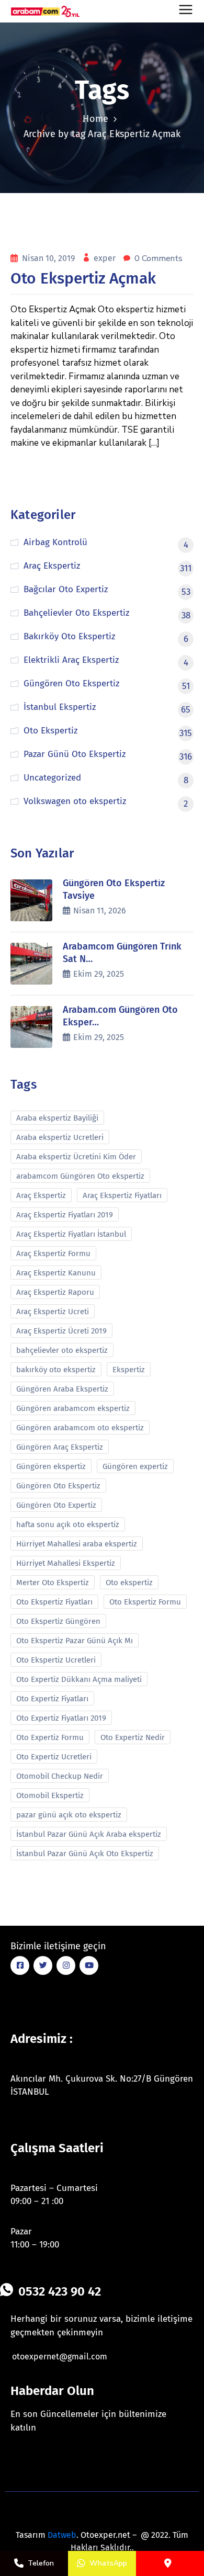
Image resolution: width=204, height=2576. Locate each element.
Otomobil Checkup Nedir (60, 1776)
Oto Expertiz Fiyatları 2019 (61, 1718)
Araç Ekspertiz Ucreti (53, 1312)
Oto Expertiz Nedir (133, 1737)
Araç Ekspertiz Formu (53, 1253)
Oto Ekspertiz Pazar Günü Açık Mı (75, 1641)
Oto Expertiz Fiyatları (52, 1699)
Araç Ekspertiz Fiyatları (122, 1195)
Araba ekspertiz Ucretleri (60, 1137)
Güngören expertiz (135, 1466)
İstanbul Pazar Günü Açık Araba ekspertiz (89, 1834)
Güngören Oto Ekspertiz (58, 1486)
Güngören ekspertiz (51, 1466)
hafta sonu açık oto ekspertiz (68, 1524)
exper (106, 258)
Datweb (62, 2535)
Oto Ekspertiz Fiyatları (54, 1602)
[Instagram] (66, 1965)
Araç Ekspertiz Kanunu (56, 1273)
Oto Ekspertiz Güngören (58, 1621)
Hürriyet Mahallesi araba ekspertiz (77, 1544)
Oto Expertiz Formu (50, 1737)
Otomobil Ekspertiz (50, 1795)
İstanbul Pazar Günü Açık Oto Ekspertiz (85, 1854)
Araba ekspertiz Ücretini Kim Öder (76, 1157)
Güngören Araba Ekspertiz (62, 1389)
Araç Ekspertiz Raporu (55, 1292)
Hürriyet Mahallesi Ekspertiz (66, 1563)
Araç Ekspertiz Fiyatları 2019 (65, 1215)
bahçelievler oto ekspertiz (62, 1350)
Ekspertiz (129, 1370)
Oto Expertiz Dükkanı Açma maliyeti (79, 1679)
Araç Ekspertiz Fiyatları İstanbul (71, 1234)
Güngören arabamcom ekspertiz (73, 1408)
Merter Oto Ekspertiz (53, 1583)
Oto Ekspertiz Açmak (83, 278)
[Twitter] (43, 1965)
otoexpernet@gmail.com (60, 2357)
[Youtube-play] (89, 1965)
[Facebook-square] (20, 1965)
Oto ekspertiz (129, 1583)
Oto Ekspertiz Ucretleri (56, 1660)
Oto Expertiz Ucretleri (54, 1757)
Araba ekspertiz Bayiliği (57, 1118)
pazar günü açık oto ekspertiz (69, 1815)
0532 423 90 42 (60, 2291)
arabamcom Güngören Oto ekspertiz (80, 1176)
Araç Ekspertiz (41, 1195)
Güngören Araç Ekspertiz (60, 1447)
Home (95, 119)
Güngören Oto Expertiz (56, 1505)
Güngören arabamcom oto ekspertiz (80, 1428)
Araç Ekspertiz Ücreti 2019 (61, 1331)
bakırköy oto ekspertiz (56, 1370)
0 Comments (158, 258)
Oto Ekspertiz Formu (145, 1602)
